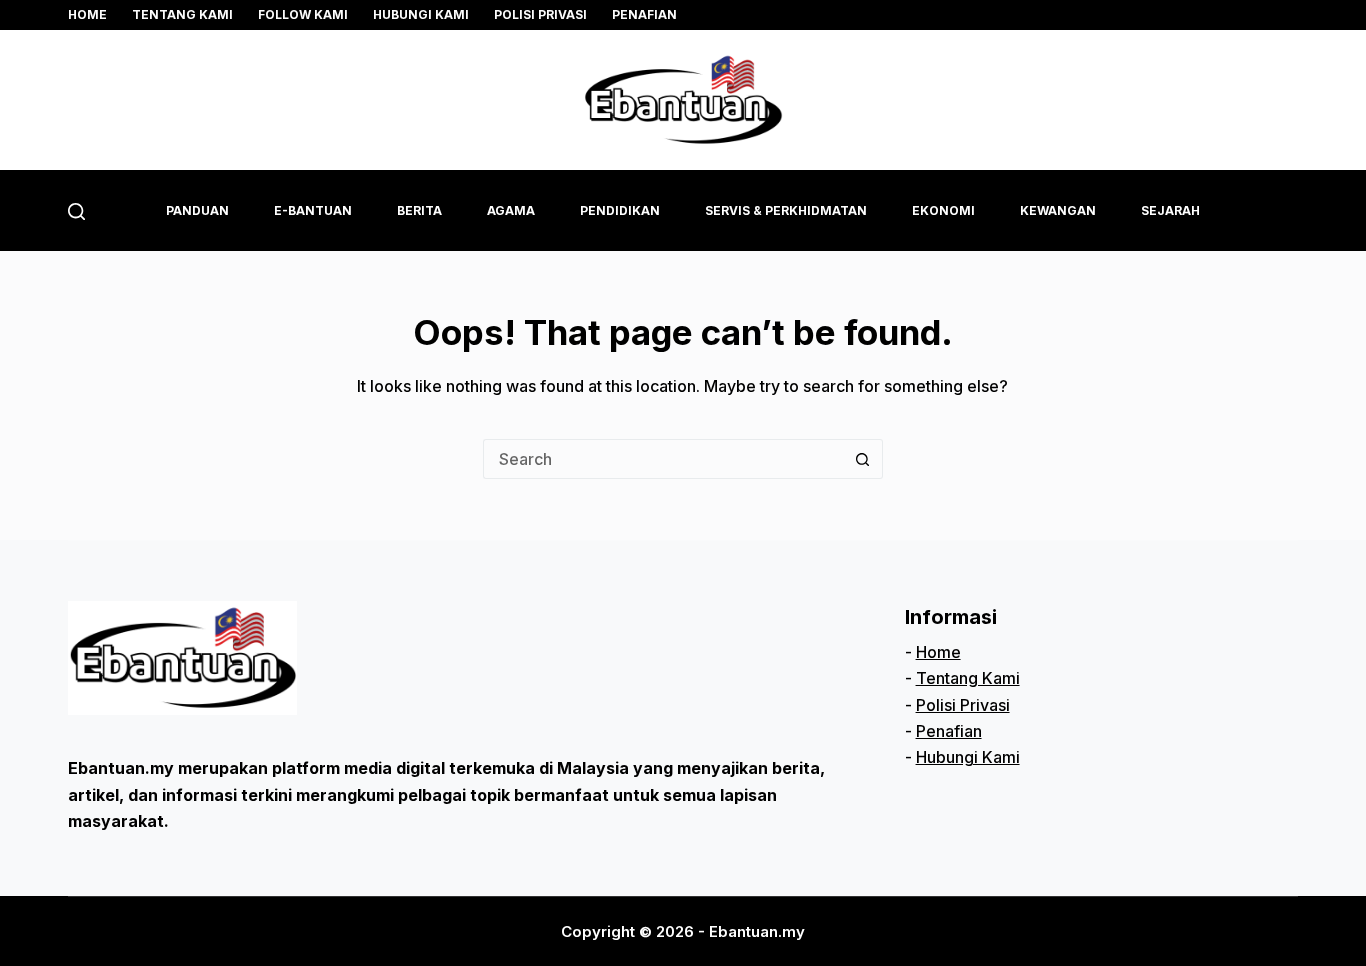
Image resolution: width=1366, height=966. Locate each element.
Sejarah (1170, 210)
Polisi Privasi (540, 14)
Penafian (644, 14)
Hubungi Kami (421, 14)
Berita (419, 210)
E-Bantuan (313, 210)
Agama (511, 210)
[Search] (76, 211)
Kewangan (1058, 210)
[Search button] (863, 459)
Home (87, 14)
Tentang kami (182, 14)
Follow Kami (303, 14)
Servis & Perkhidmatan (786, 210)
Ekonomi (943, 210)
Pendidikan (620, 210)
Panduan (197, 210)
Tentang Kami (968, 678)
